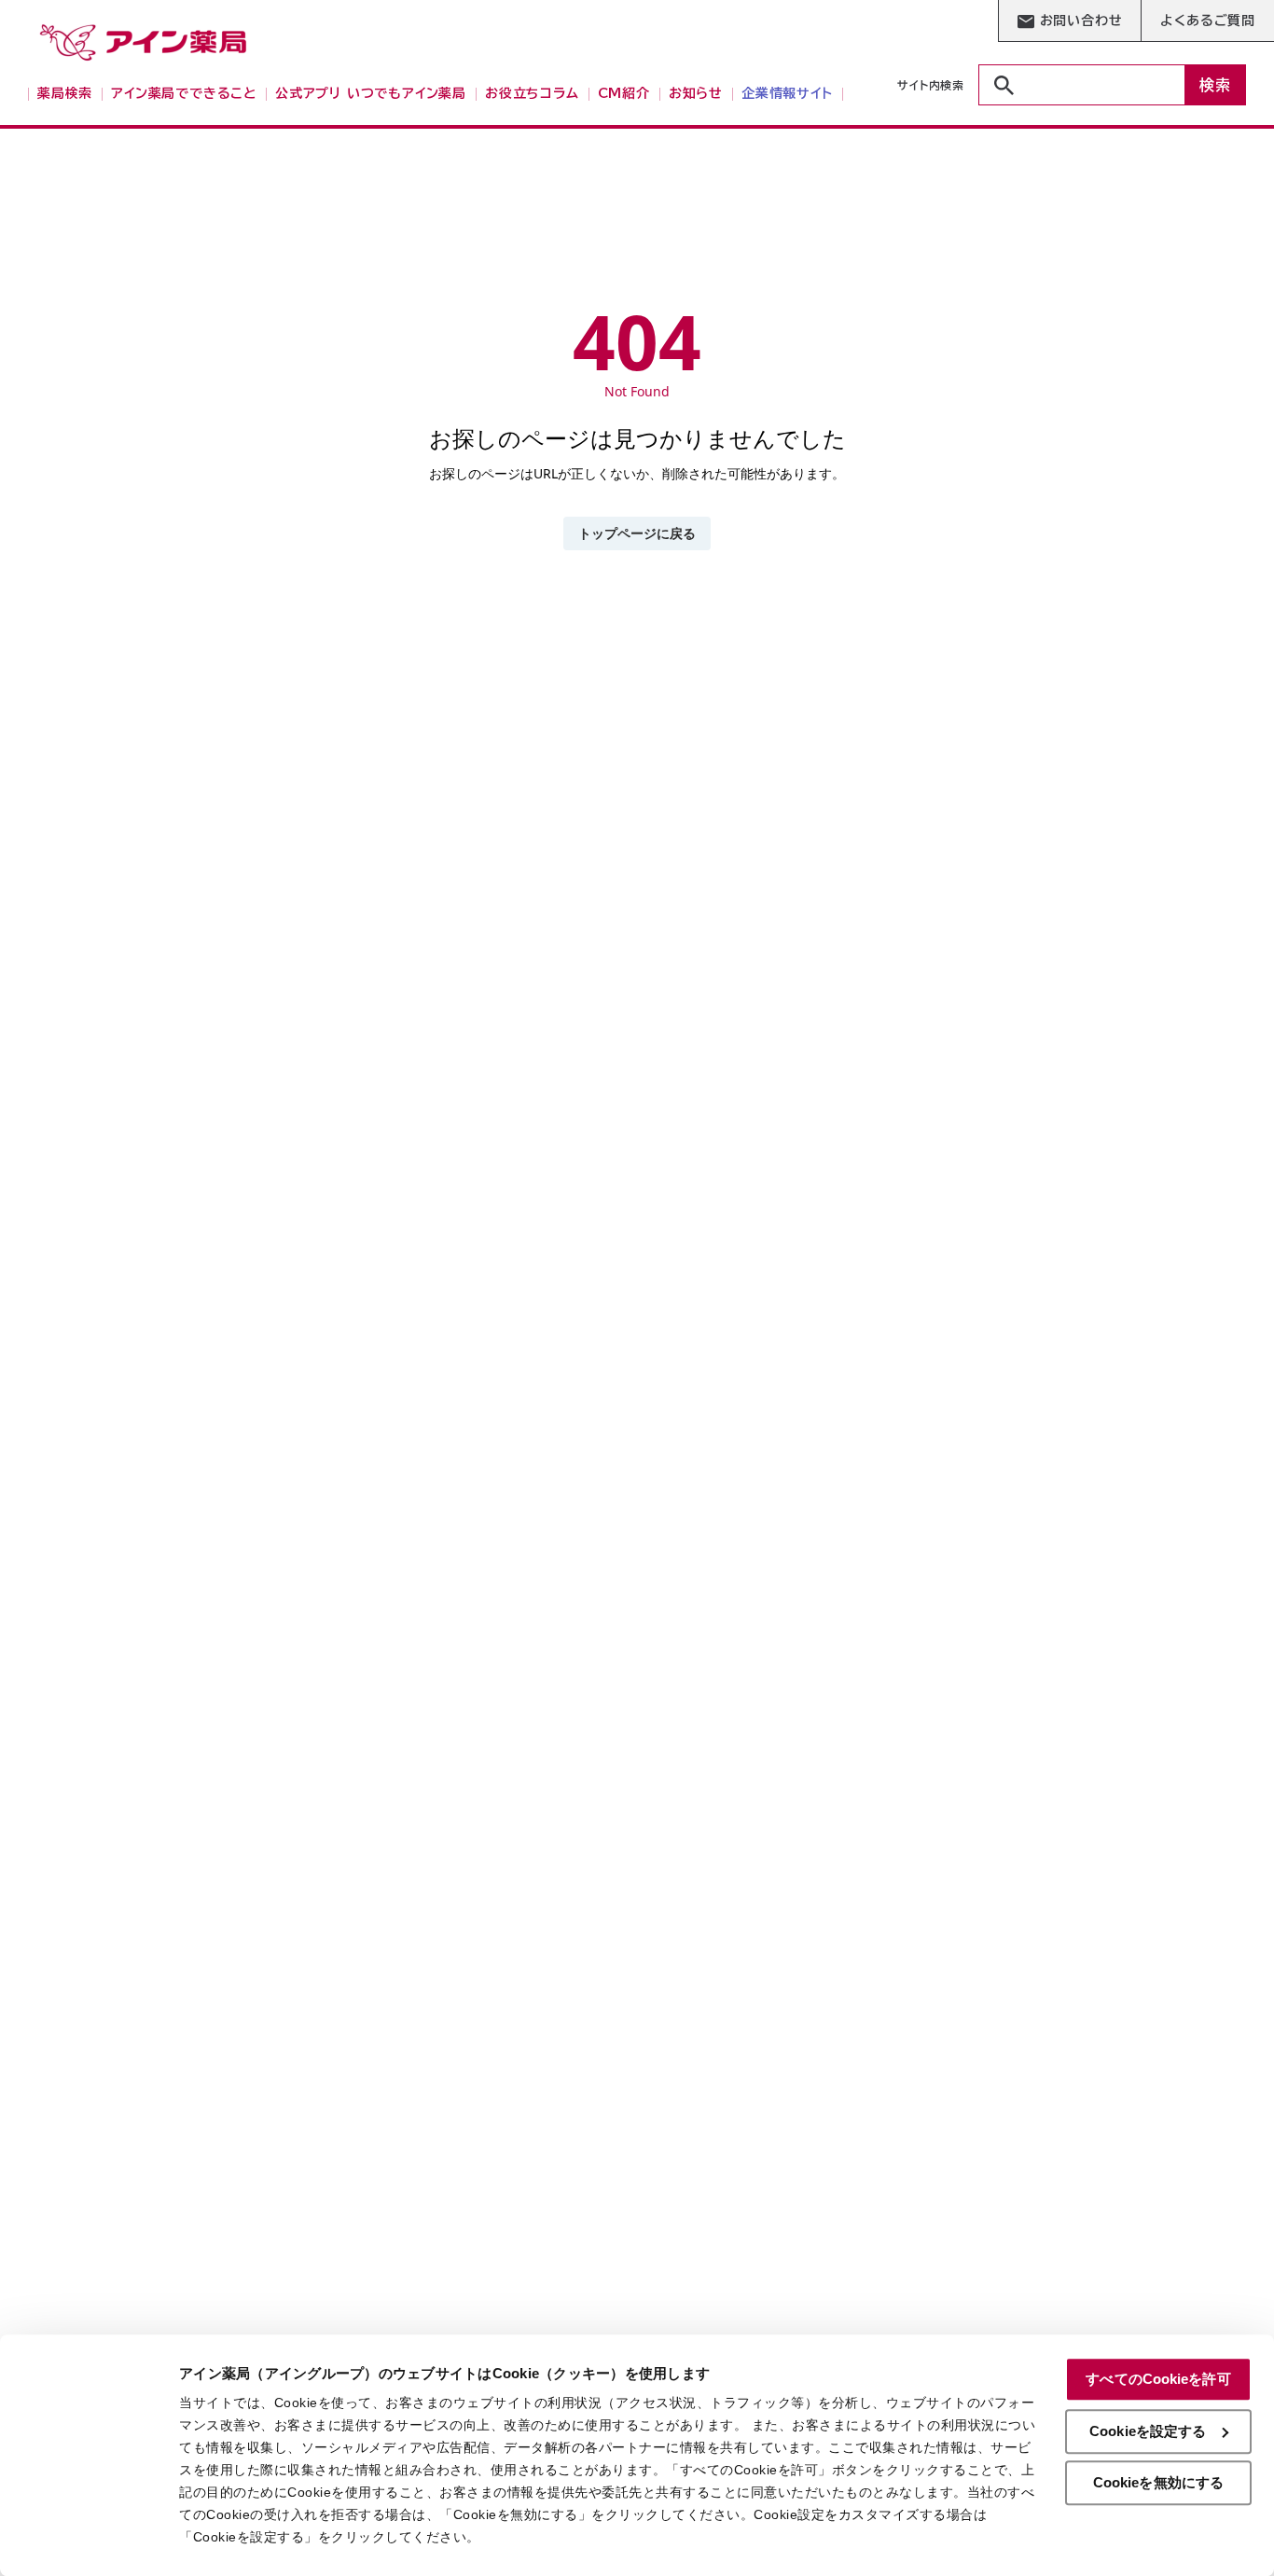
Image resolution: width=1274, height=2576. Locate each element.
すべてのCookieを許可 (1158, 2379)
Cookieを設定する (1148, 2431)
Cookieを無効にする (1158, 2482)
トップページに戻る (637, 533)
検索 (1215, 85)
